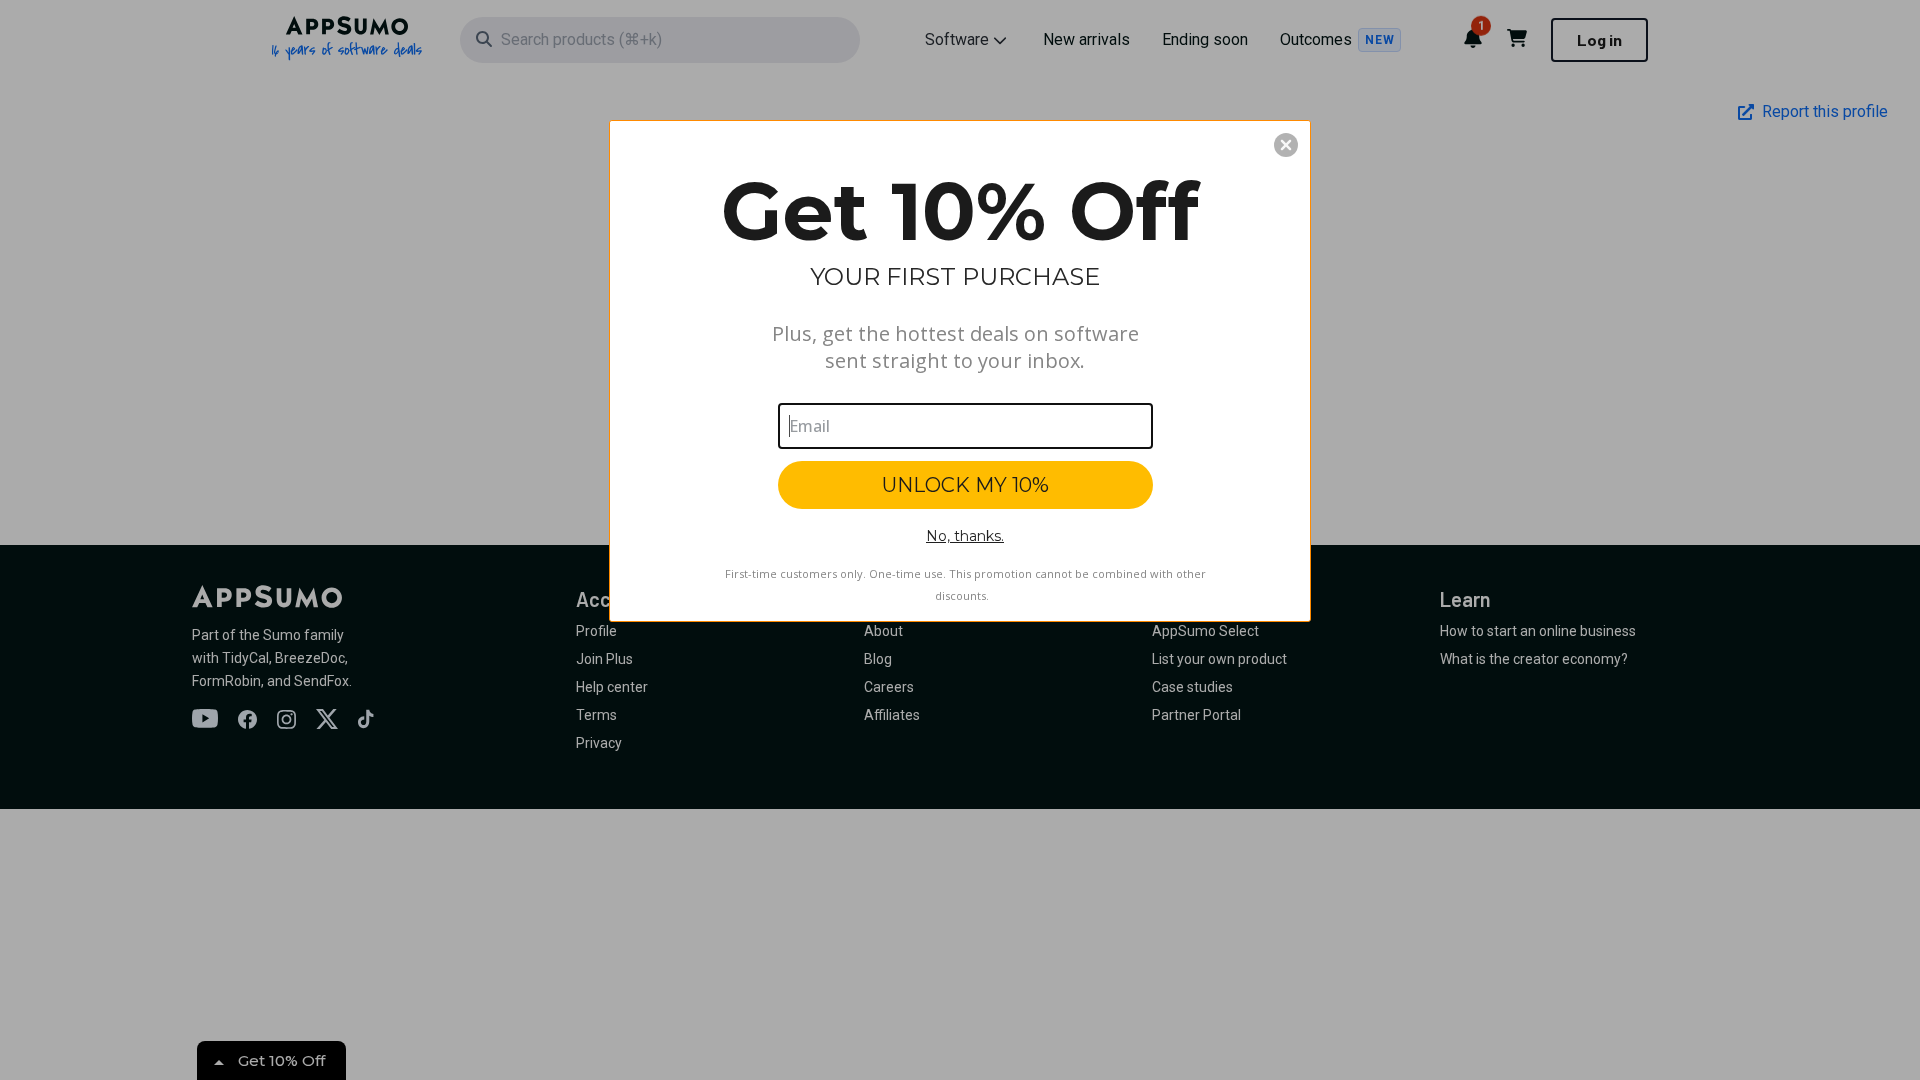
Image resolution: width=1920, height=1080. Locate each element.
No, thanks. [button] (965, 536)
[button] (1286, 145)
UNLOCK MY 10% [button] (965, 485)
